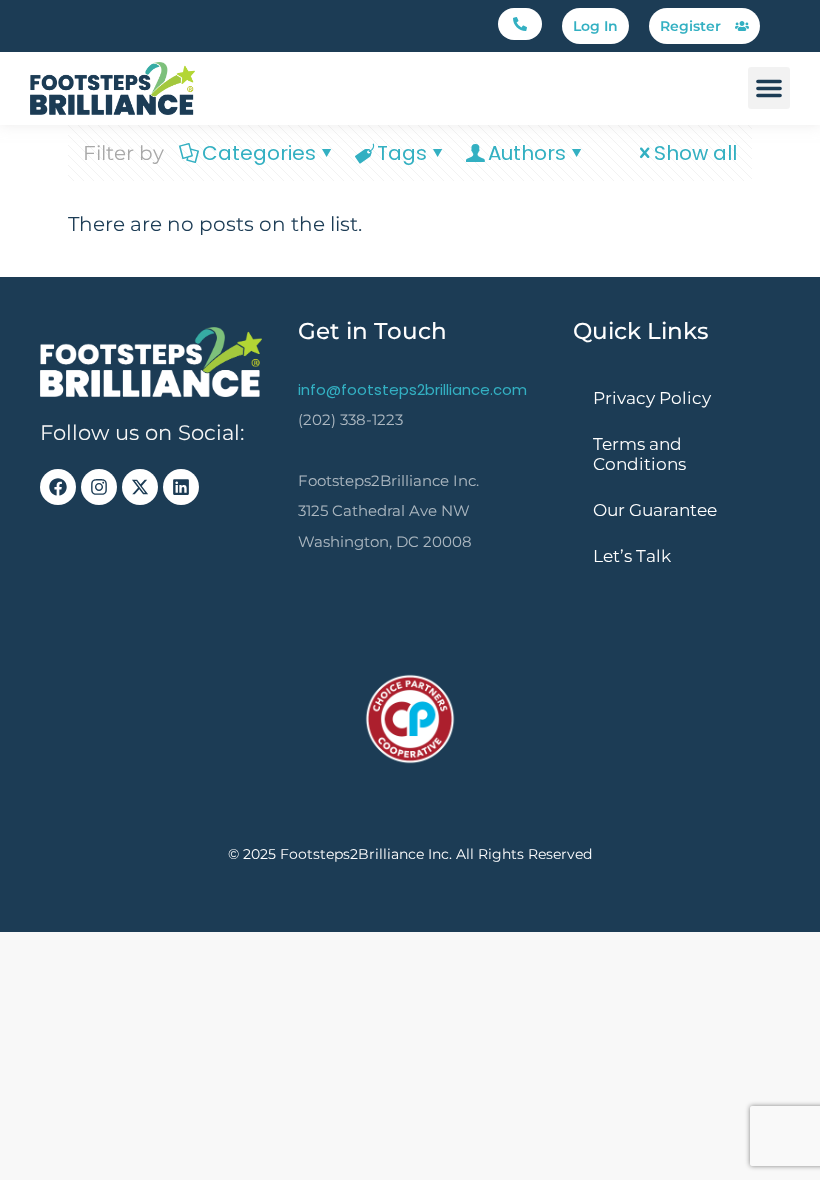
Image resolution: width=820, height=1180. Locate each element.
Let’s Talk (632, 556)
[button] (520, 24)
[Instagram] (99, 487)
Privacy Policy (652, 398)
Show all (695, 153)
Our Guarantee (655, 510)
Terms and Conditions (639, 454)
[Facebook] (58, 487)
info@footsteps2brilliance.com (412, 389)
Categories (259, 153)
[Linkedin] (181, 487)
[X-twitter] (140, 487)
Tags (402, 153)
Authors (527, 153)
